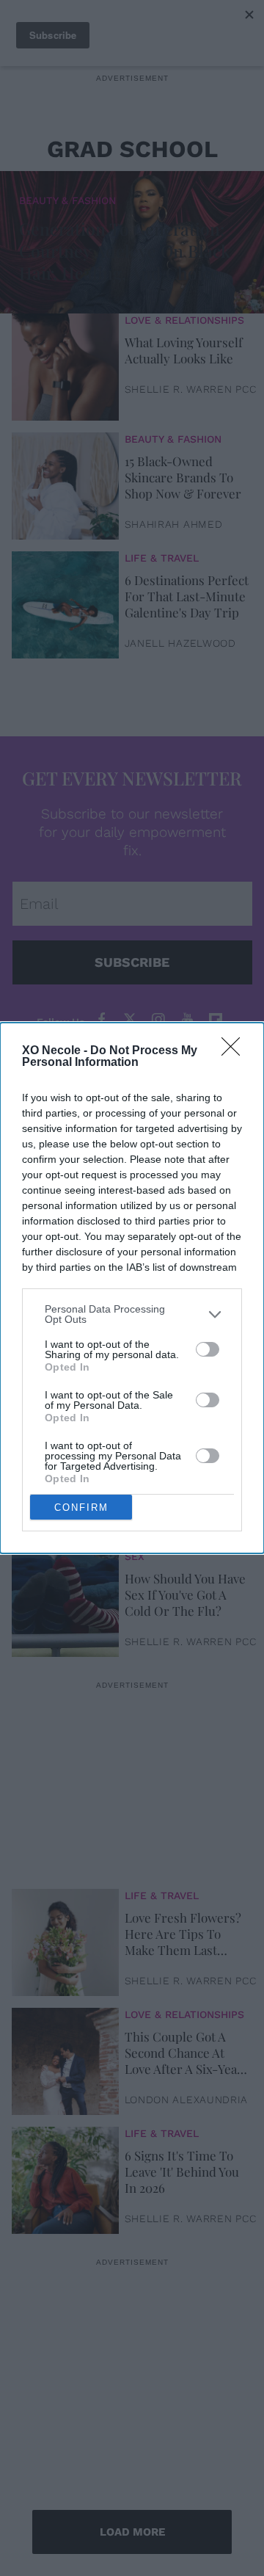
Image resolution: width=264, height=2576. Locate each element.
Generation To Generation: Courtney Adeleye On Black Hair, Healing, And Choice (125, 251)
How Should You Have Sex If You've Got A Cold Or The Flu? (185, 1594)
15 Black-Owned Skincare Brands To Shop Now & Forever (183, 477)
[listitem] (132, 1314)
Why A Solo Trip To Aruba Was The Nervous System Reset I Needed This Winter (181, 1476)
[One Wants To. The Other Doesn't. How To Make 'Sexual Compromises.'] (65, 1362)
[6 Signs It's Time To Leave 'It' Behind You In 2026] (65, 2177)
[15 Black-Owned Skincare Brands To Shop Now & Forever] (65, 482)
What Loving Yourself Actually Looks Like (184, 350)
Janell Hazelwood (180, 643)
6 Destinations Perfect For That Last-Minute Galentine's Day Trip (187, 596)
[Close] (235, 1051)
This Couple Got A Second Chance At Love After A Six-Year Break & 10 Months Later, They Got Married (184, 2053)
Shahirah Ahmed (174, 524)
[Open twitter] (130, 1020)
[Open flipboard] (216, 1020)
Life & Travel (162, 558)
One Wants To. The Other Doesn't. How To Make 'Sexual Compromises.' (180, 1357)
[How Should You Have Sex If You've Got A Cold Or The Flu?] (65, 1600)
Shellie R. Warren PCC (191, 389)
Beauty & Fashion (67, 200)
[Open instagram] (158, 1020)
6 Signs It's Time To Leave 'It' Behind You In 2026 (182, 2172)
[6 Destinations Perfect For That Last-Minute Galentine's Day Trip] (65, 601)
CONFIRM (81, 1507)
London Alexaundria (187, 2100)
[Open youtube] (187, 1020)
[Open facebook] (101, 1020)
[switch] (208, 1349)
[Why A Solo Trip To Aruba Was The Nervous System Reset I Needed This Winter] (65, 1481)
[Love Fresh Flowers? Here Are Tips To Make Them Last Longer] (65, 1939)
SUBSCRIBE (132, 962)
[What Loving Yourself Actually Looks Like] (65, 363)
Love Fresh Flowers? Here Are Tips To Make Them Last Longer (183, 1934)
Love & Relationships (184, 320)
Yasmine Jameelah (179, 1523)
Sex (135, 1556)
